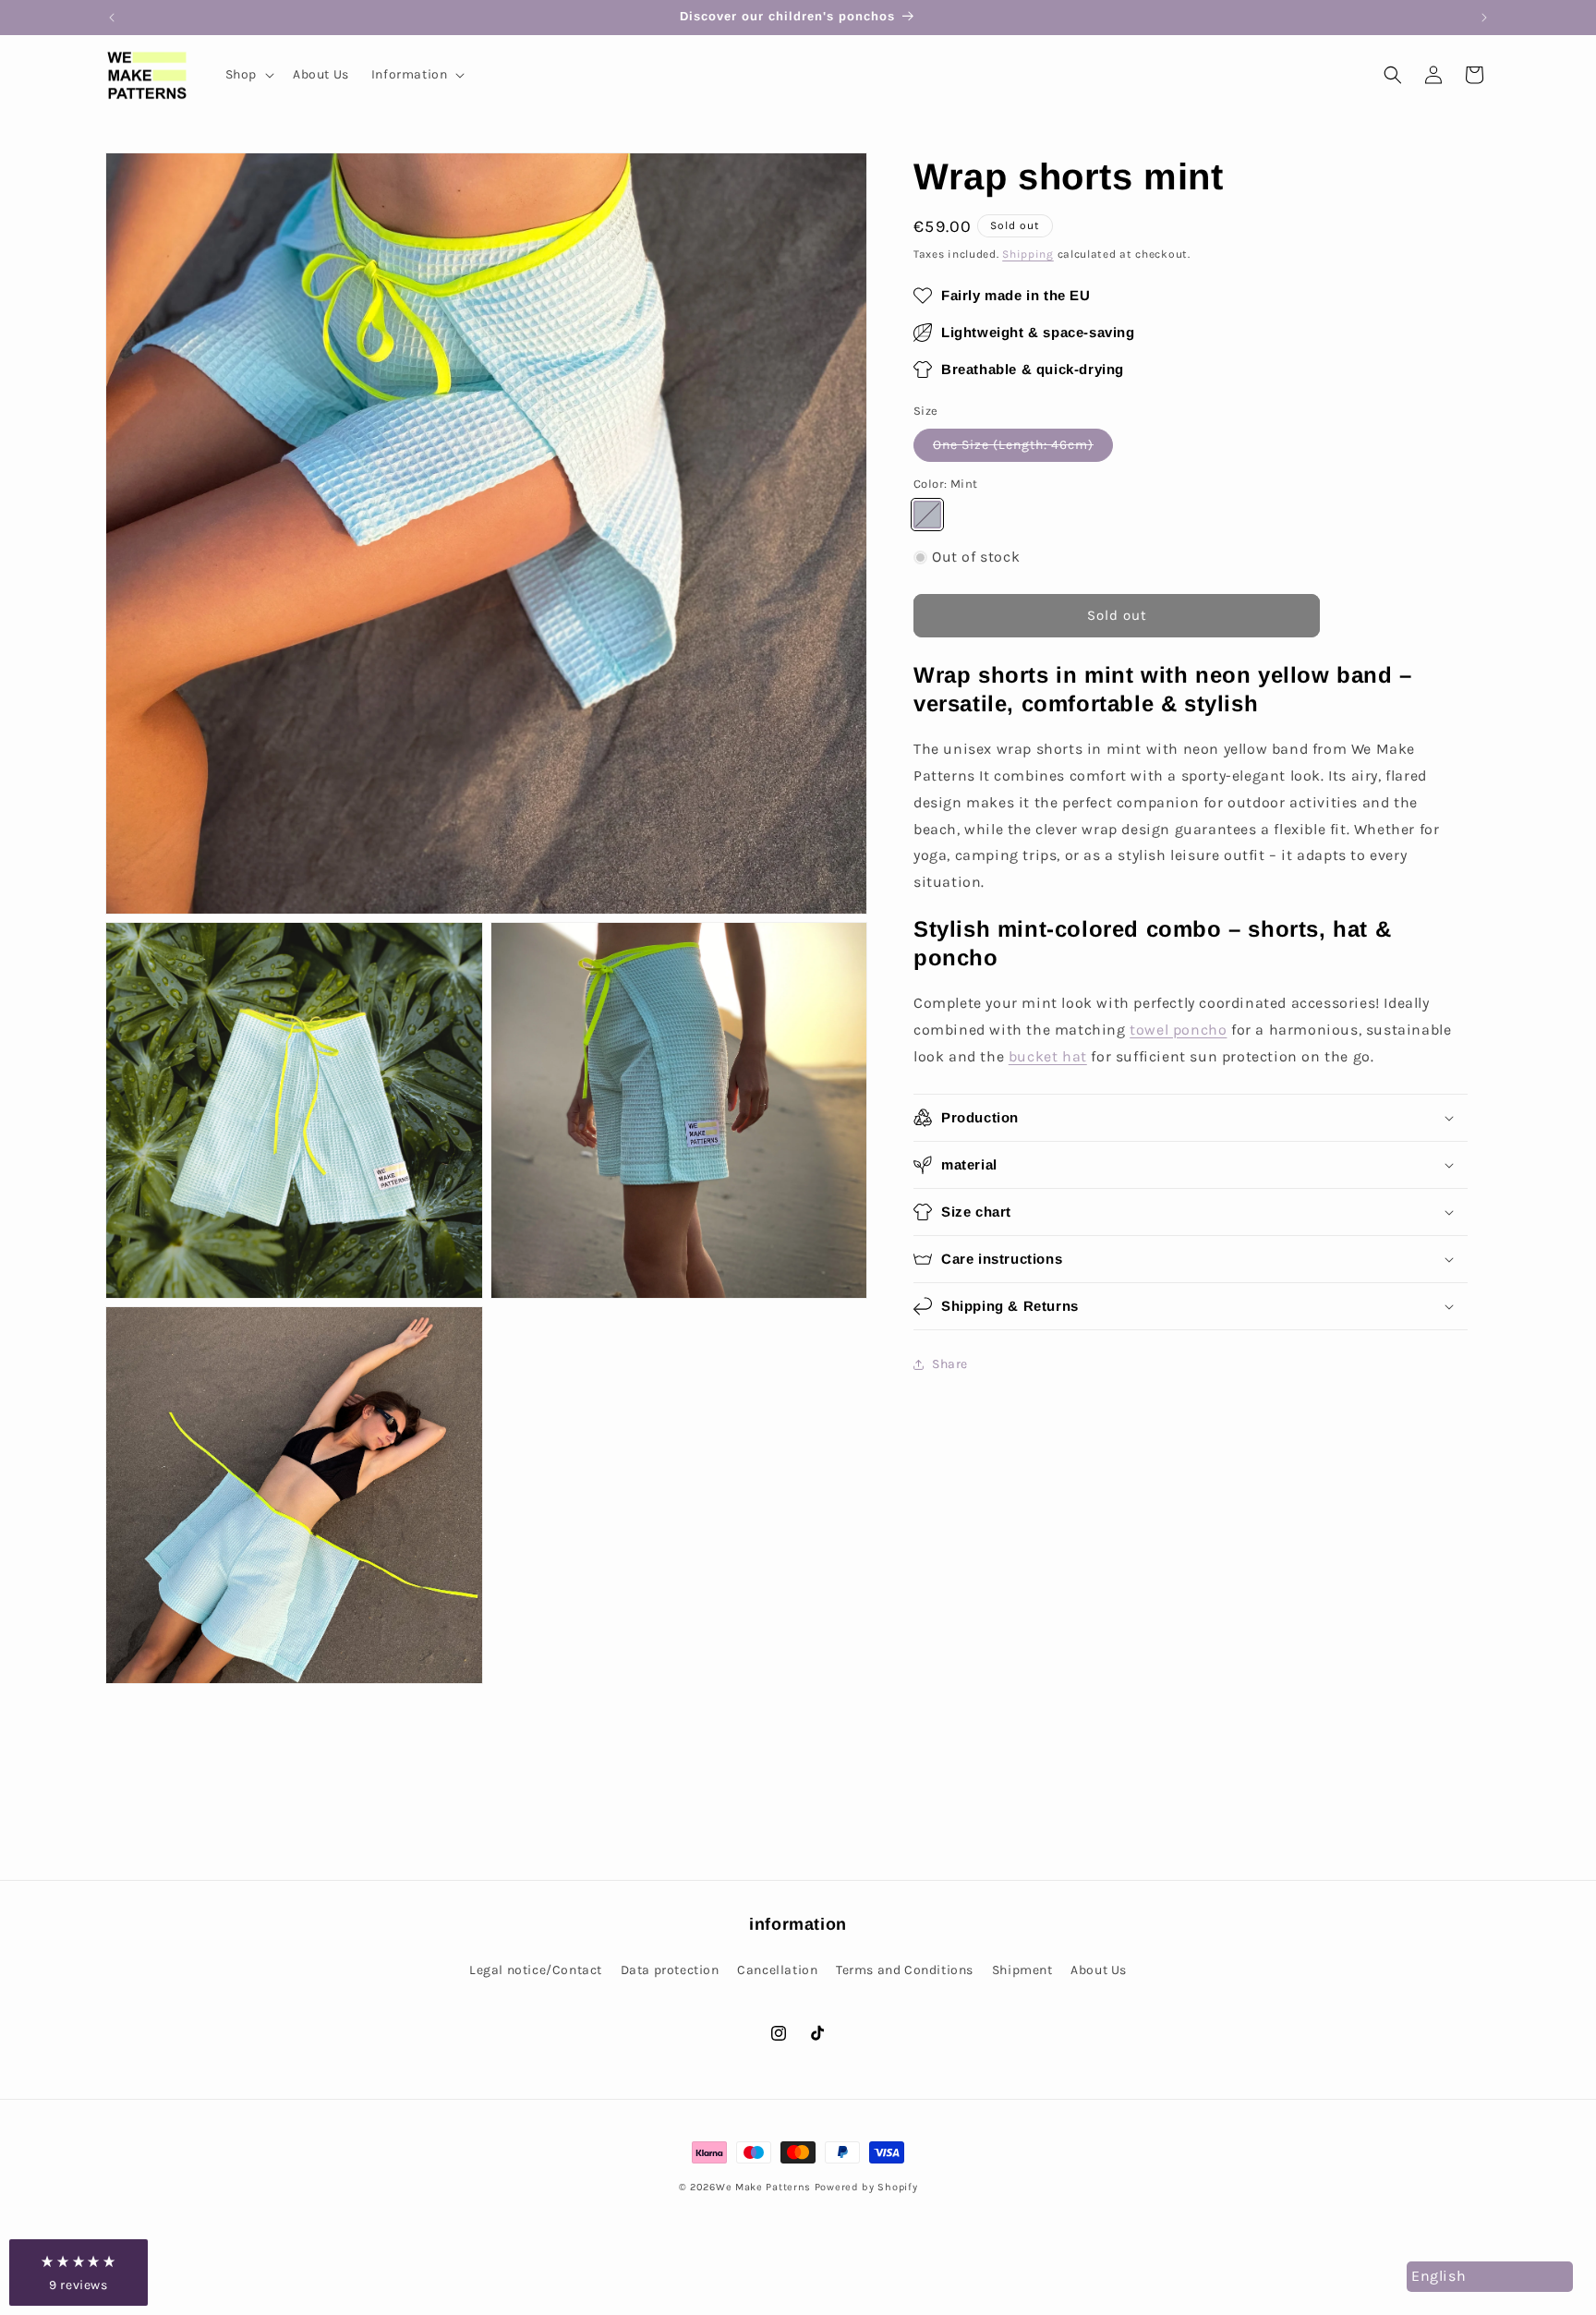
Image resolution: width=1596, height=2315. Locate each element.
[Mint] (927, 515)
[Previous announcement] (112, 18)
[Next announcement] (1484, 18)
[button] (248, 75)
